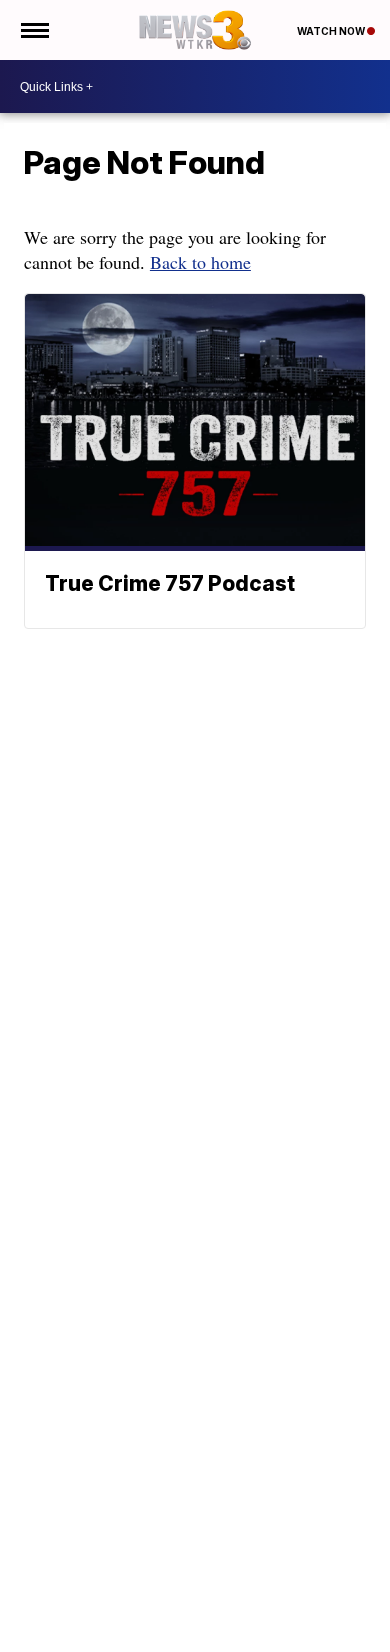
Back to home (200, 262)
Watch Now (332, 31)
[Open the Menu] (33, 30)
